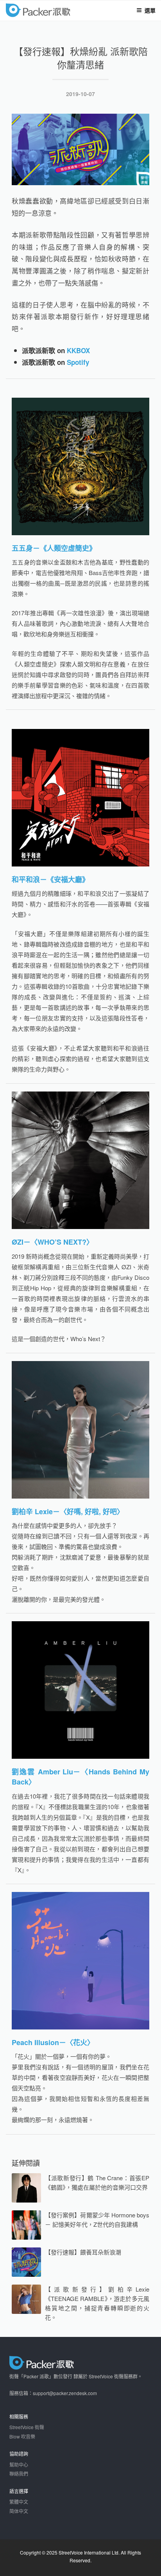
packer (61, 11)
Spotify (78, 362)
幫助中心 (19, 2464)
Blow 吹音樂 (22, 2436)
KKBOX (78, 350)
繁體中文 (19, 2502)
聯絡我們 (19, 2473)
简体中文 (19, 2511)
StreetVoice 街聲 (27, 2427)
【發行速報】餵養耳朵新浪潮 (83, 2252)
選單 (150, 10)
